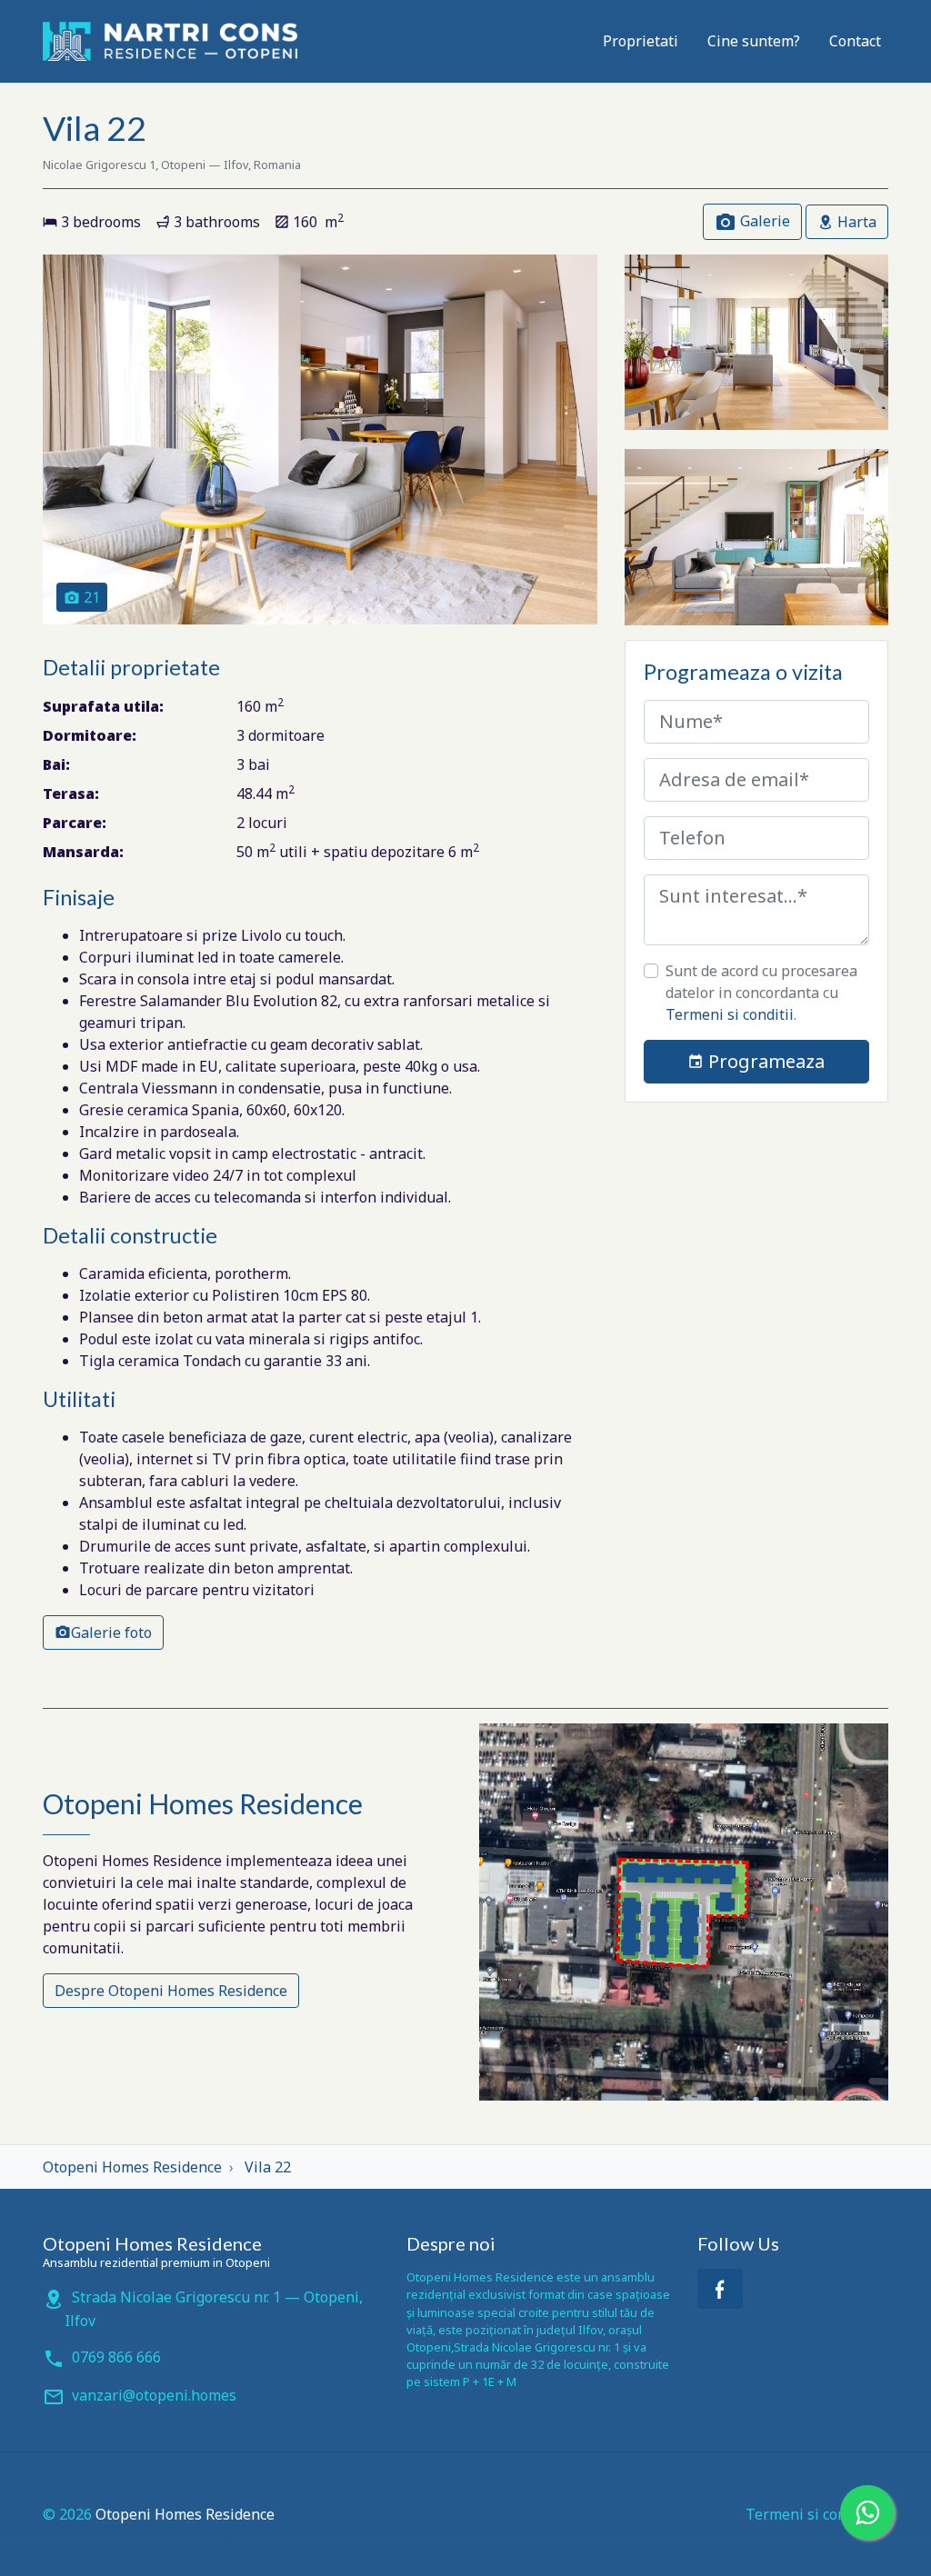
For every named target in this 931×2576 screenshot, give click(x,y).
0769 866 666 (116, 2357)
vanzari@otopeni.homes (154, 2395)
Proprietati (641, 41)
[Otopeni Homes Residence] (170, 41)
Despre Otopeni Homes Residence (171, 1991)
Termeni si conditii (730, 1014)
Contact (855, 41)
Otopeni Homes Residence (185, 2514)
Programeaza (764, 1061)
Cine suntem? (754, 41)
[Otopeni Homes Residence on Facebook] (720, 2289)
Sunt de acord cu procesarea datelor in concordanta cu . (761, 993)
